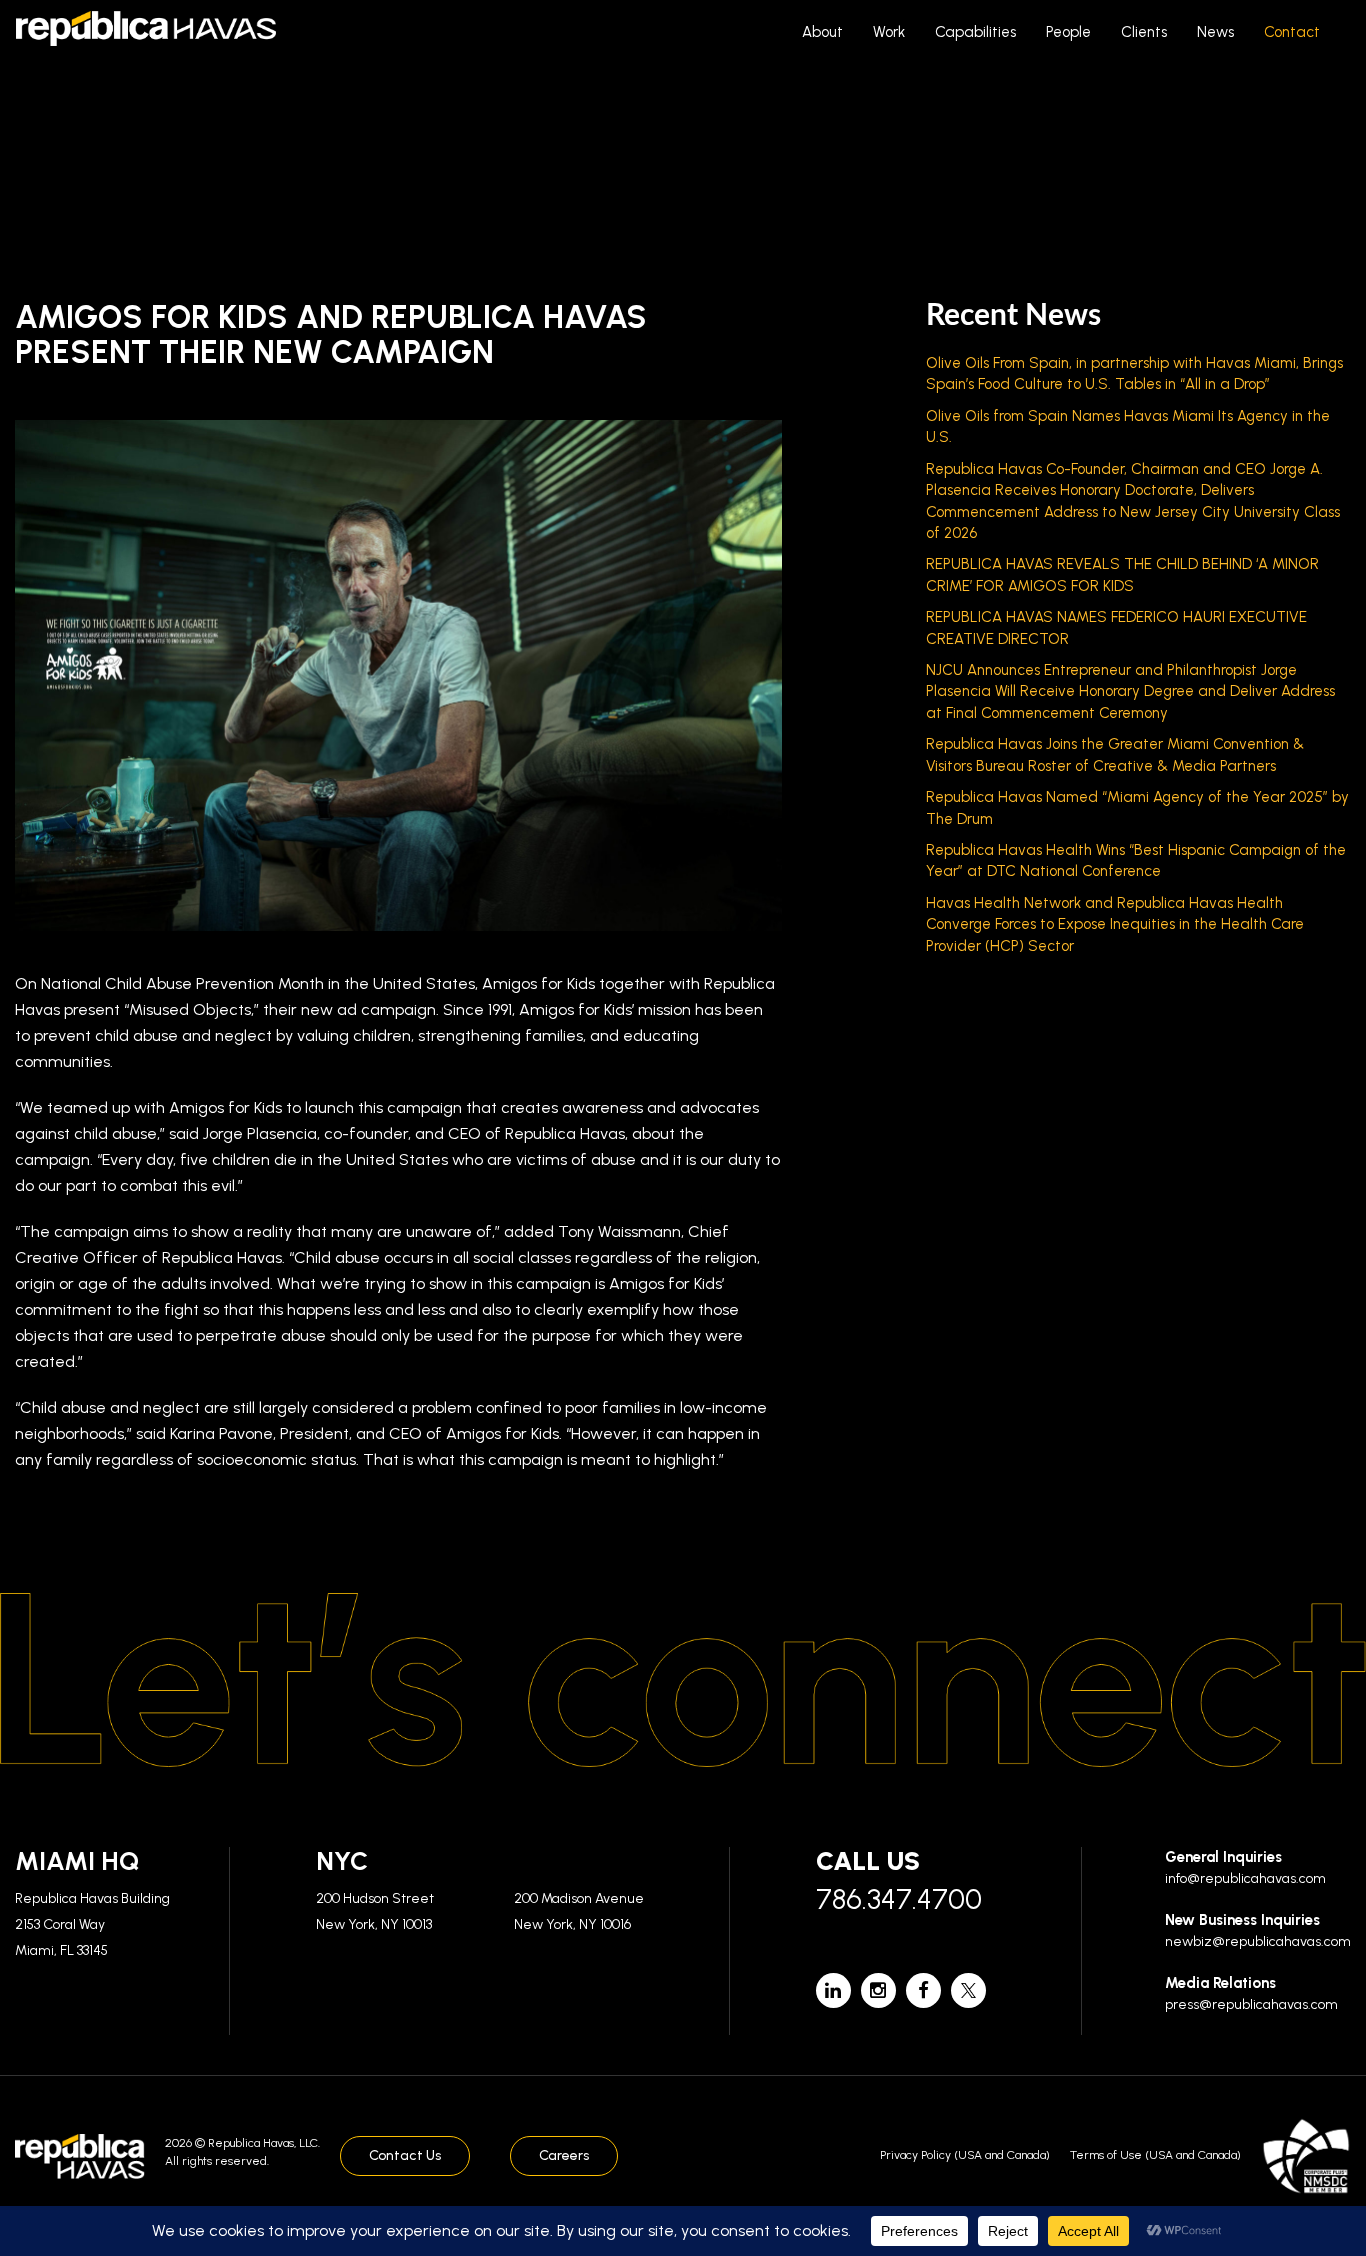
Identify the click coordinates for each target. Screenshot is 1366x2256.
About (822, 32)
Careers (564, 2155)
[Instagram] (878, 1990)
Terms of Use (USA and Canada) (1155, 2155)
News (1215, 32)
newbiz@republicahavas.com (1258, 1941)
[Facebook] (923, 1990)
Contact (1292, 32)
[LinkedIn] (833, 1990)
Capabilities (975, 32)
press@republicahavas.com (1251, 2004)
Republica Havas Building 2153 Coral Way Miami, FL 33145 (92, 1924)
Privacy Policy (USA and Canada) (965, 2155)
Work (889, 32)
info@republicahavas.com (1245, 1878)
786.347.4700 (899, 1899)
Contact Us (405, 2155)
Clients (1144, 32)
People (1068, 32)
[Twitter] (968, 1990)
